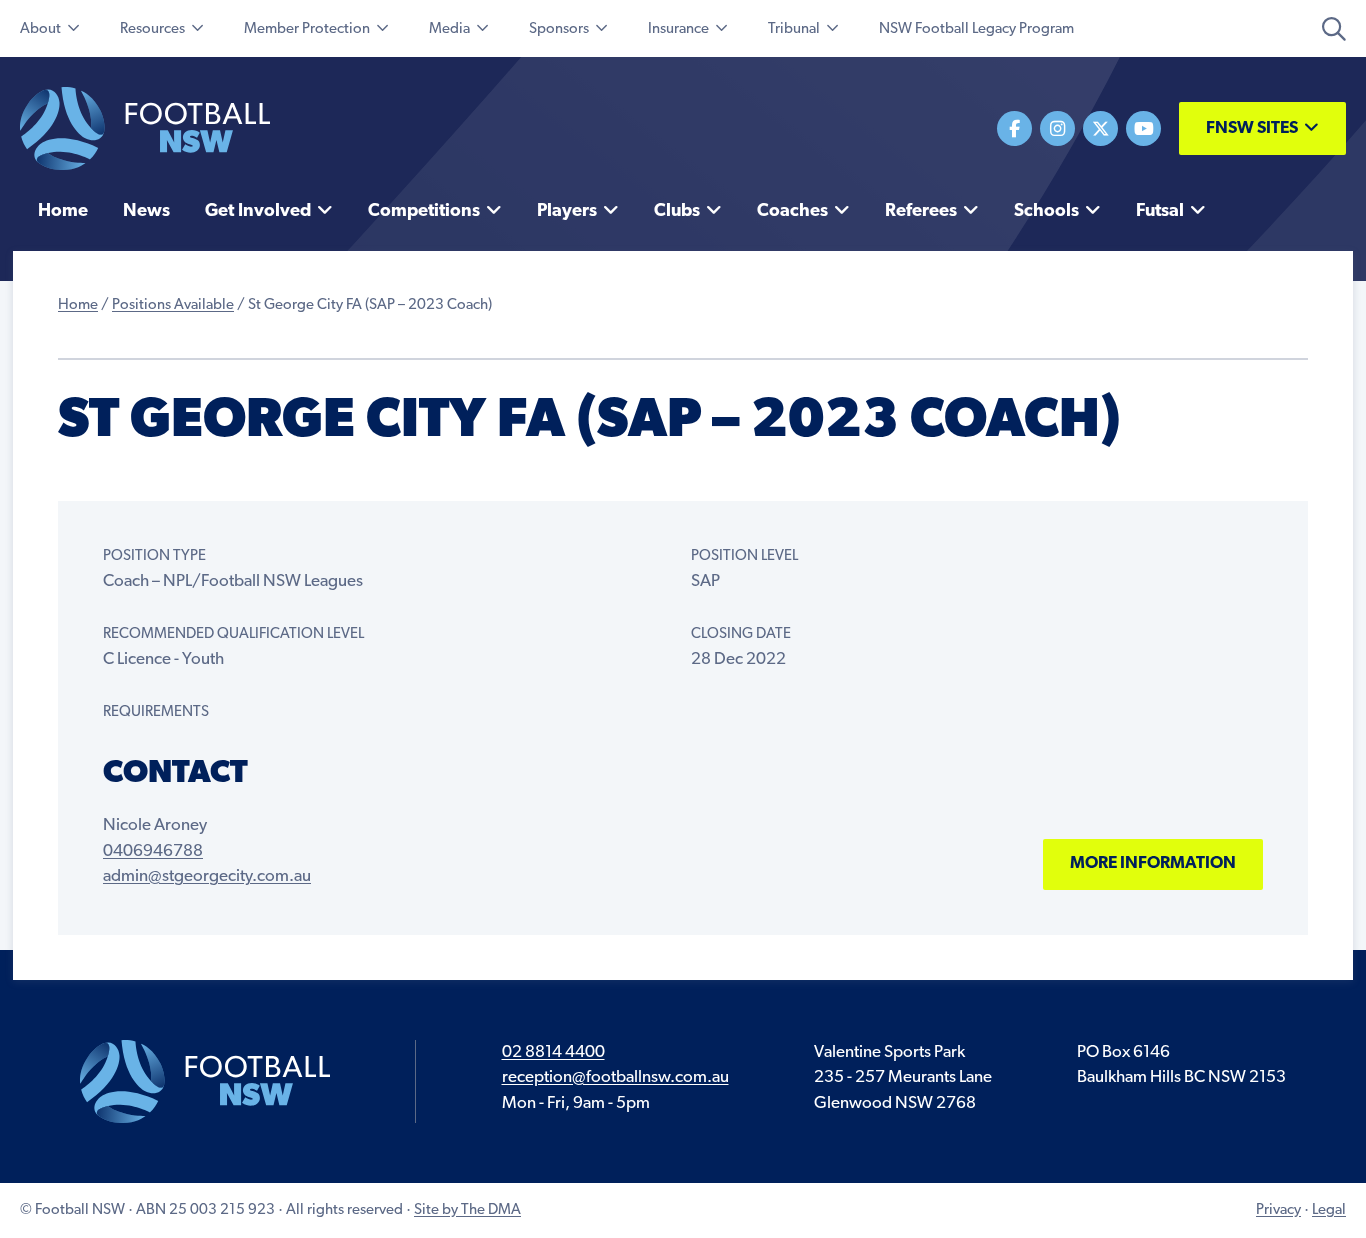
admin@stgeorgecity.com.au (207, 876)
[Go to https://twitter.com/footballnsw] (1100, 128)
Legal (1329, 1210)
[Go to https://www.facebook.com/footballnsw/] (1014, 128)
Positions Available (173, 305)
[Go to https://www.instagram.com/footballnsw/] (1057, 128)
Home (78, 305)
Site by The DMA (467, 1210)
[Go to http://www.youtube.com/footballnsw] (1143, 128)
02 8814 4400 (553, 1052)
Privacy (1278, 1210)
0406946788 (153, 851)
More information (1153, 863)
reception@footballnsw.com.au (615, 1077)
